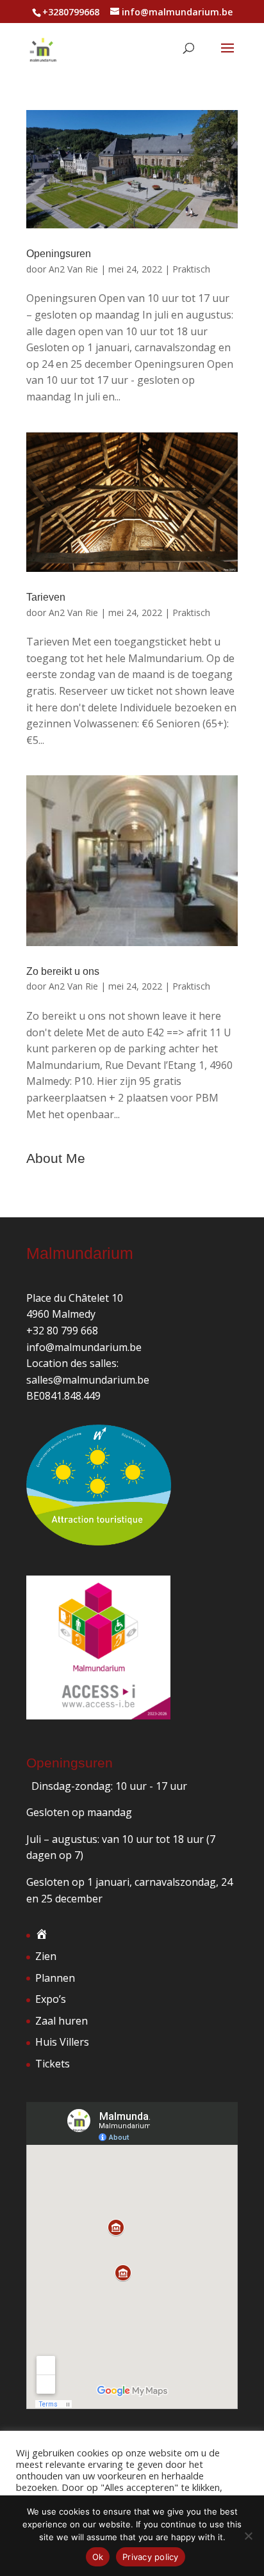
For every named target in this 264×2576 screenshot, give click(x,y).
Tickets (53, 2064)
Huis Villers (62, 2042)
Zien (46, 1956)
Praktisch (191, 269)
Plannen (55, 1978)
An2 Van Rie (73, 269)
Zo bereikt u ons (63, 971)
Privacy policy (151, 2557)
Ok (98, 2557)
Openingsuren (59, 254)
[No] (248, 2536)
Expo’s (51, 1999)
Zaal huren (62, 2021)
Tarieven (46, 597)
